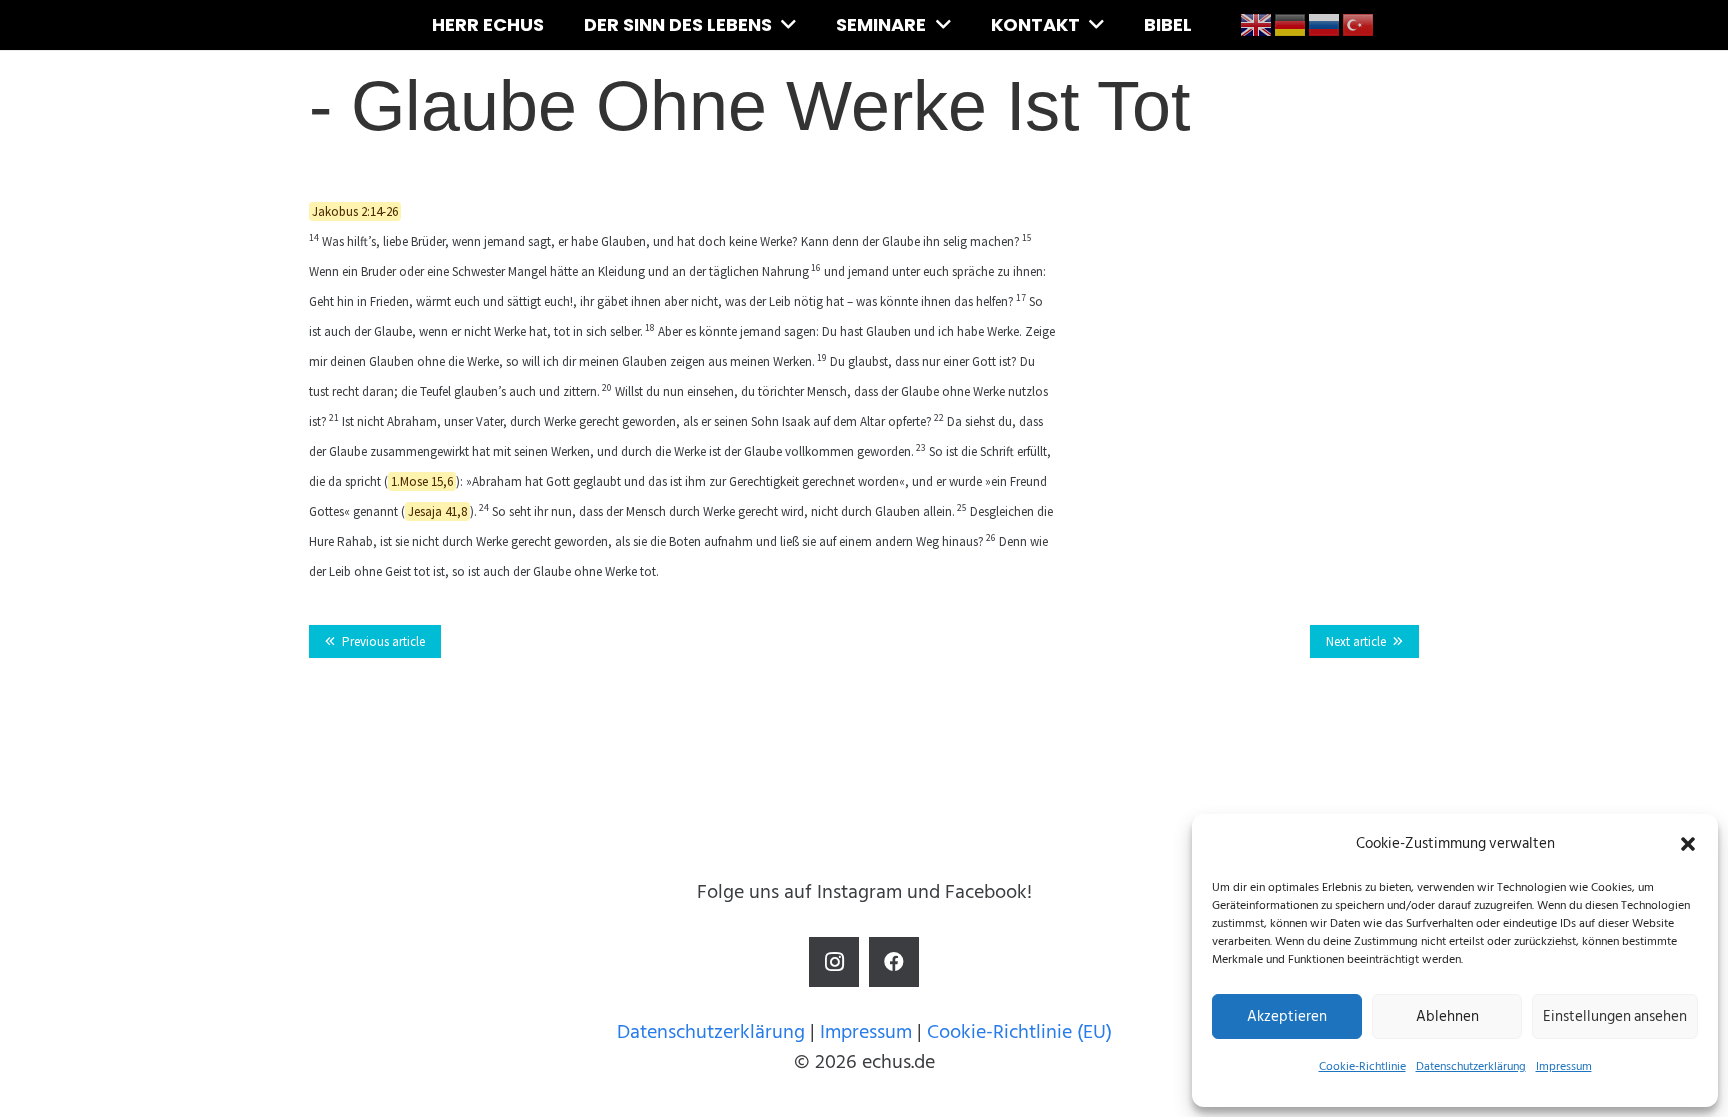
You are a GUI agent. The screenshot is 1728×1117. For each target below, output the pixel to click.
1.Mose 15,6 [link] (422, 481)
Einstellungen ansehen (1615, 1016)
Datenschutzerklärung (1471, 1066)
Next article (1356, 641)
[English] (1257, 24)
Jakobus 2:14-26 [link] (355, 211)
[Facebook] (894, 962)
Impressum (1564, 1066)
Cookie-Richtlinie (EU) (1019, 1032)
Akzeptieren (1287, 1016)
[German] (1291, 24)
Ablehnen (1447, 1016)
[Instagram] (834, 962)
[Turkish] (1359, 24)
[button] (1688, 844)
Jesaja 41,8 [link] (437, 511)
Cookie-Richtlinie (1362, 1066)
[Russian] (1325, 24)
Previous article (383, 641)
